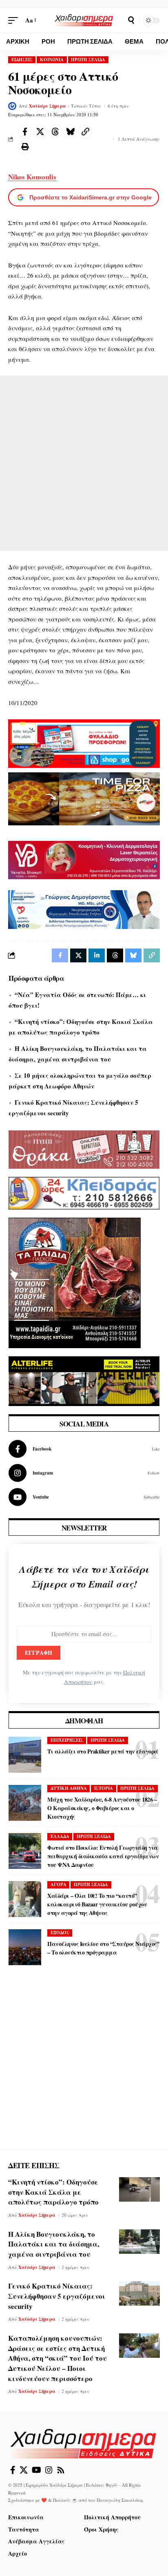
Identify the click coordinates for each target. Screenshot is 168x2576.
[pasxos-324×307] (75, 1282)
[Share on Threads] (55, 132)
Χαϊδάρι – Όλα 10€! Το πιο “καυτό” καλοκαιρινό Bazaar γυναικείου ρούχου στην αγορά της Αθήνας (97, 1904)
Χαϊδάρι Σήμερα (48, 106)
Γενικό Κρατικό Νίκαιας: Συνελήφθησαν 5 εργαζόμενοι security (57, 2296)
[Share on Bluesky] (70, 132)
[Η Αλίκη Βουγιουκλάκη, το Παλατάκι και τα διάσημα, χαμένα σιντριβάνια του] (139, 2242)
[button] (15, 20)
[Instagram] (84, 1473)
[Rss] (61, 2470)
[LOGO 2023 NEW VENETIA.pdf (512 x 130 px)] (84, 859)
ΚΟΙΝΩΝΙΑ (52, 60)
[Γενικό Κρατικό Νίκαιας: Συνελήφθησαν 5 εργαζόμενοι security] (139, 2293)
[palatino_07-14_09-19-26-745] (84, 798)
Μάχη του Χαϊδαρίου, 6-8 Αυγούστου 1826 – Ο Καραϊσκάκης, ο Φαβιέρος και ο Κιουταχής (102, 1808)
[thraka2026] (84, 1148)
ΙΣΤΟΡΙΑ (104, 1788)
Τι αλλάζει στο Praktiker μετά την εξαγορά (103, 1751)
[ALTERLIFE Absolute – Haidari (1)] (84, 1380)
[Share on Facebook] (25, 132)
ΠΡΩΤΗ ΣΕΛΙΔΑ (88, 60)
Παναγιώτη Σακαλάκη (120, 2500)
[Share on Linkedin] (97, 955)
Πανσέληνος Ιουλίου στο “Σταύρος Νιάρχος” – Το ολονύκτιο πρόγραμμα (103, 1948)
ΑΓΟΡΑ (59, 1884)
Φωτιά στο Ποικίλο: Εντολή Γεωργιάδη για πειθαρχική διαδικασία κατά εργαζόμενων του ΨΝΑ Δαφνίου (103, 1856)
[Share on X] (40, 132)
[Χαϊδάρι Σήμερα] (84, 20)
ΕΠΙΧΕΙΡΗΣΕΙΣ (67, 1740)
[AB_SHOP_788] (84, 743)
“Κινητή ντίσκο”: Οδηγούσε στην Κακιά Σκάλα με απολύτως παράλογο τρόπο (53, 2192)
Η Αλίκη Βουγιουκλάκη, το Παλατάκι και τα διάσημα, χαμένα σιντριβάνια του (54, 2244)
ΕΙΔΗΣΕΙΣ (22, 60)
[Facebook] (84, 1449)
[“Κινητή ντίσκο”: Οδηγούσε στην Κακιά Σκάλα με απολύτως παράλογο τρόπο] (139, 2189)
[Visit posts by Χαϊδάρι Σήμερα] (12, 106)
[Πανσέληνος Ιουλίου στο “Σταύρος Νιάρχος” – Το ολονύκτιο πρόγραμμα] (25, 1947)
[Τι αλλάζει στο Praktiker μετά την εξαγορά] (25, 1755)
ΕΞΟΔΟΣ (60, 1933)
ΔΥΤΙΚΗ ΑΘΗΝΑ (69, 1788)
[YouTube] (36, 2470)
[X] (24, 2470)
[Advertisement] (84, 463)
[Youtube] (84, 1497)
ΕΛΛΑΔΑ (60, 1836)
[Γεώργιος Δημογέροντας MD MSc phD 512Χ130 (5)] (84, 909)
